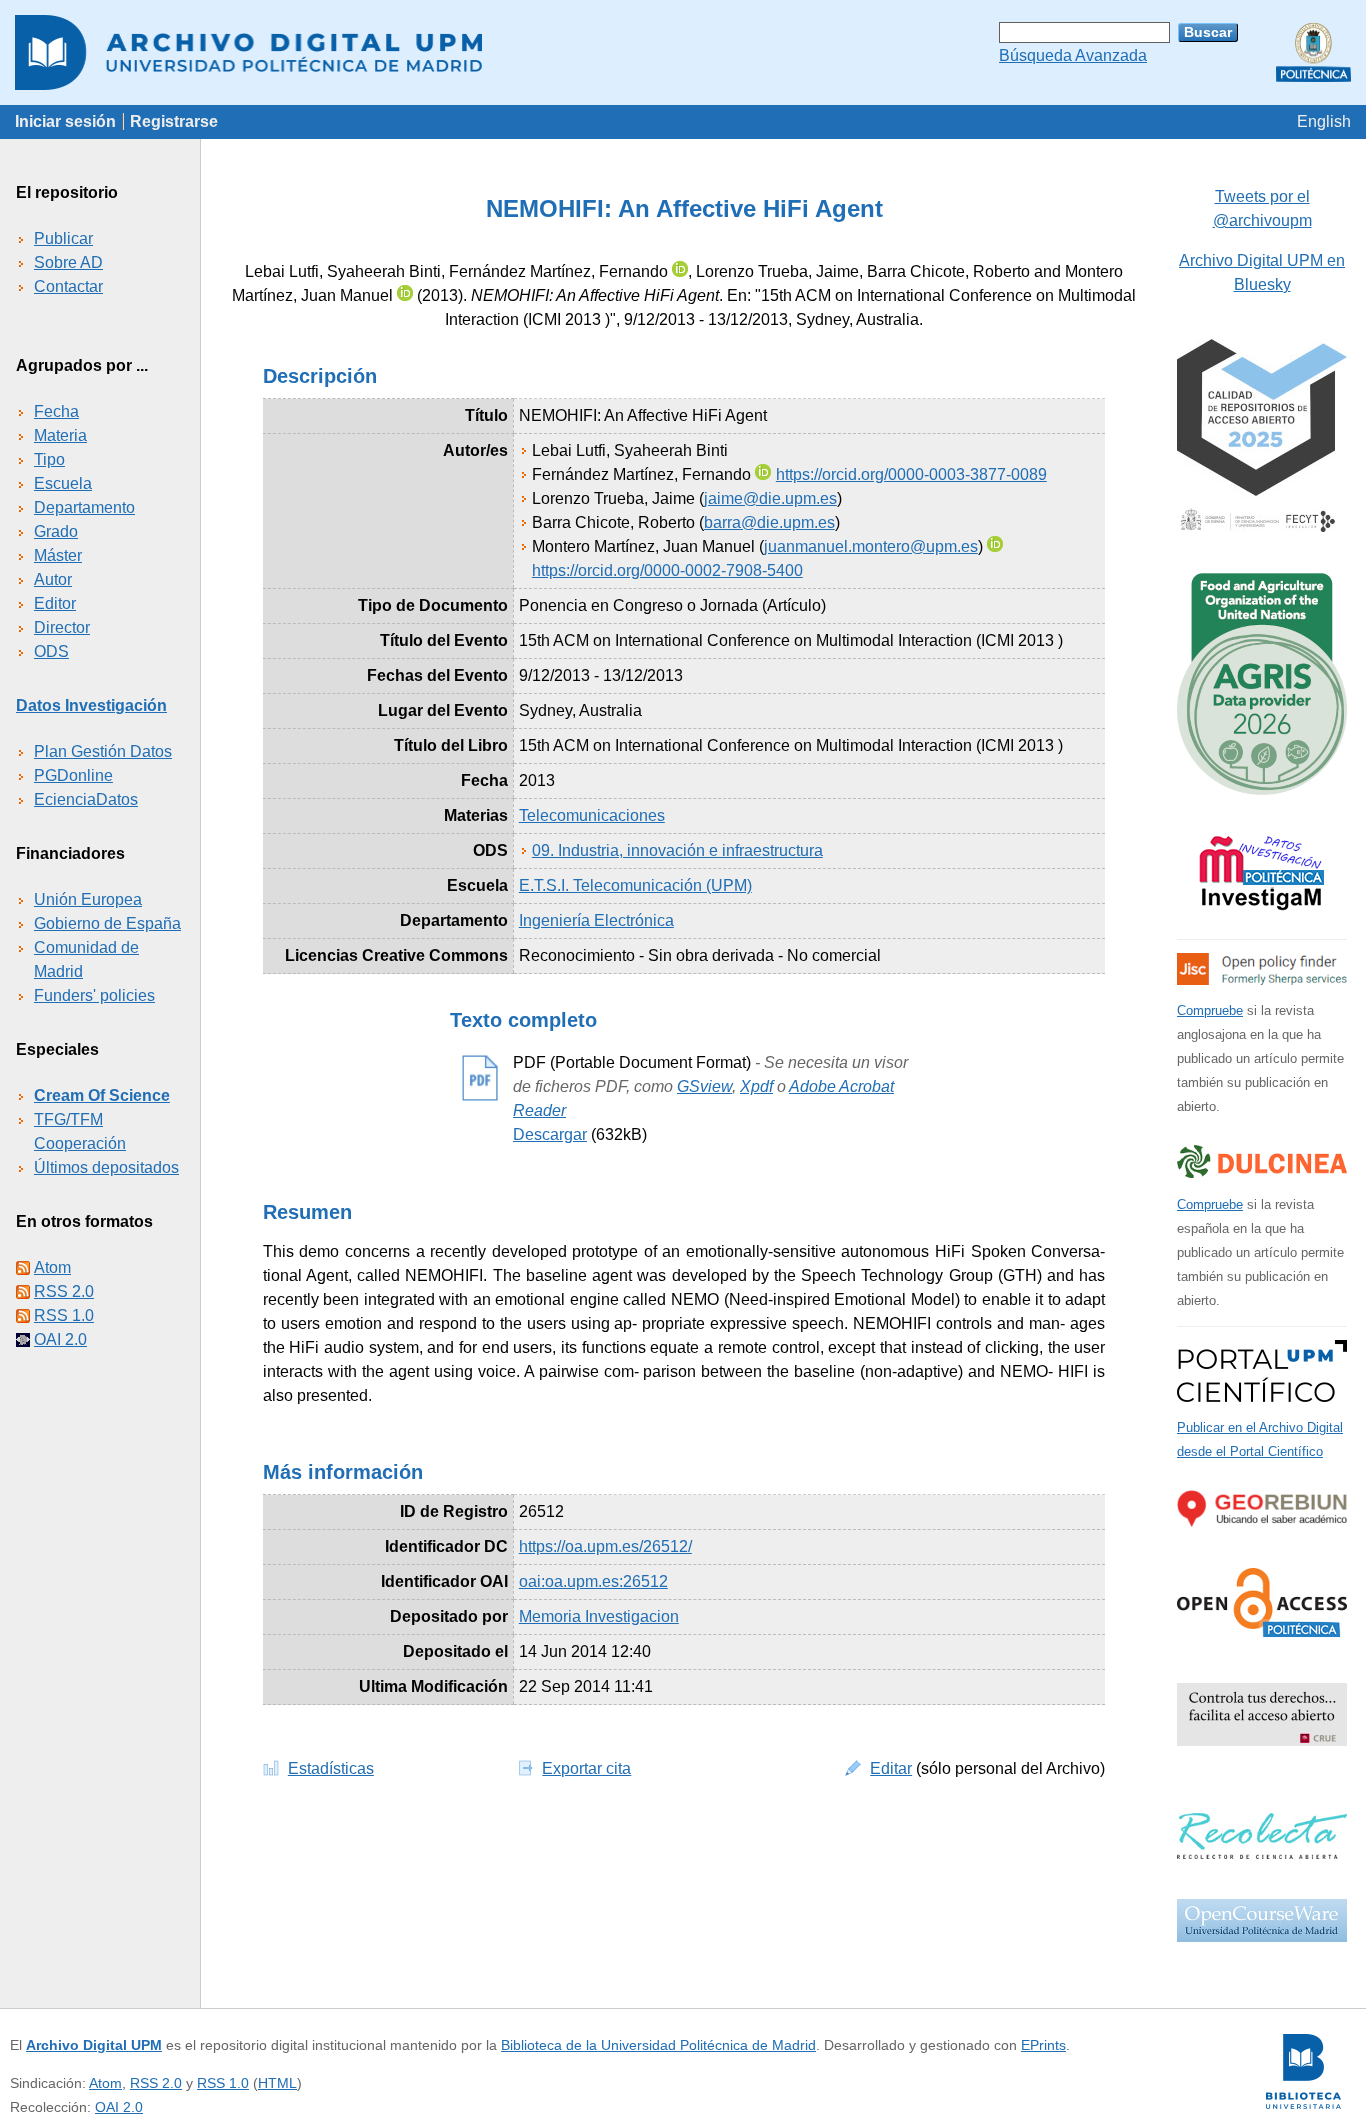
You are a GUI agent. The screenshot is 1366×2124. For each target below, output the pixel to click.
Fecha (56, 411)
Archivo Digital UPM (94, 2045)
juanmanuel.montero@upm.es (871, 546)
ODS (51, 651)
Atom (52, 1267)
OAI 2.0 (60, 1339)
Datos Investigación (91, 705)
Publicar (63, 238)
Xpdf (756, 1086)
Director (62, 627)
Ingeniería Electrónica (596, 920)
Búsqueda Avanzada (1073, 55)
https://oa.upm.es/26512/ (605, 1546)
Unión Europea (88, 899)
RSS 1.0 (64, 1315)
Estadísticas (331, 1768)
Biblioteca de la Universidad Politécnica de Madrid (658, 2045)
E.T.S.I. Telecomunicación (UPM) (635, 885)
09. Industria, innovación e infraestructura (677, 850)
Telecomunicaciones (592, 815)
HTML (277, 2083)
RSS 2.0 (64, 1291)
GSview (704, 1086)
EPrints (1043, 2045)
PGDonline (73, 775)
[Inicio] (683, 52)
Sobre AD (68, 262)
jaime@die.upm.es (770, 498)
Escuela (63, 483)
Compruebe (1210, 1010)
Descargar (550, 1134)
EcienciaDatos (86, 799)
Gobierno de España (107, 923)
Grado (56, 531)
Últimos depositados (106, 1167)
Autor (53, 579)
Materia (60, 435)
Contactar (68, 286)
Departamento (84, 507)
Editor (55, 603)
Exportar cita (586, 1768)
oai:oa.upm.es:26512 (593, 1581)
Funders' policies (94, 995)
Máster (58, 555)
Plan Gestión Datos (103, 751)
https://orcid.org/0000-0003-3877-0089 (911, 474)
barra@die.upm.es (769, 522)
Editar (891, 1768)
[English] (1324, 121)
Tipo (49, 459)
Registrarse (174, 121)
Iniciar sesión (65, 121)
